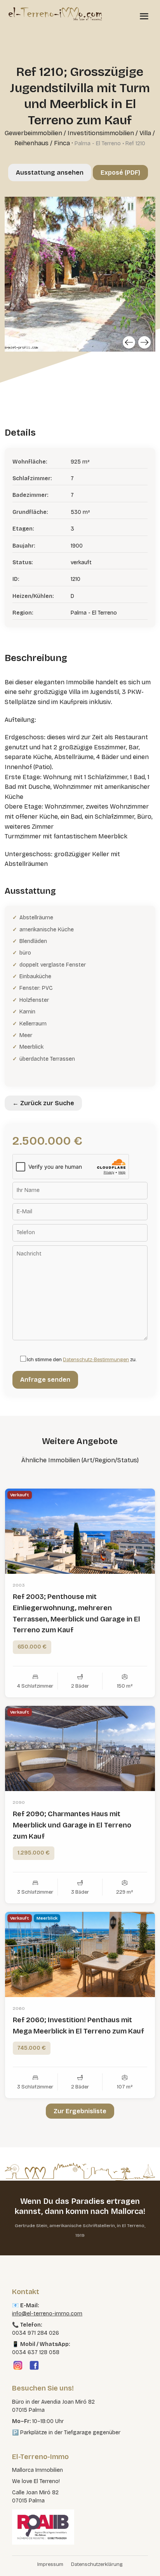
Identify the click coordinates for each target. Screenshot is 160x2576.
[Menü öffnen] (144, 16)
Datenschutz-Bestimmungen (96, 1360)
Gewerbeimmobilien (33, 133)
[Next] (144, 342)
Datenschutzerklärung (97, 2564)
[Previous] (129, 342)
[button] (14, 2562)
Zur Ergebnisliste (80, 2111)
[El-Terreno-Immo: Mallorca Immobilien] (55, 14)
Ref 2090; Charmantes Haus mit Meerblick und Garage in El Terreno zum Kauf (72, 1825)
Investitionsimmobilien (101, 133)
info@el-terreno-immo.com (47, 2314)
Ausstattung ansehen (50, 173)
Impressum (50, 2564)
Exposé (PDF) (120, 173)
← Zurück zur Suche (43, 1103)
